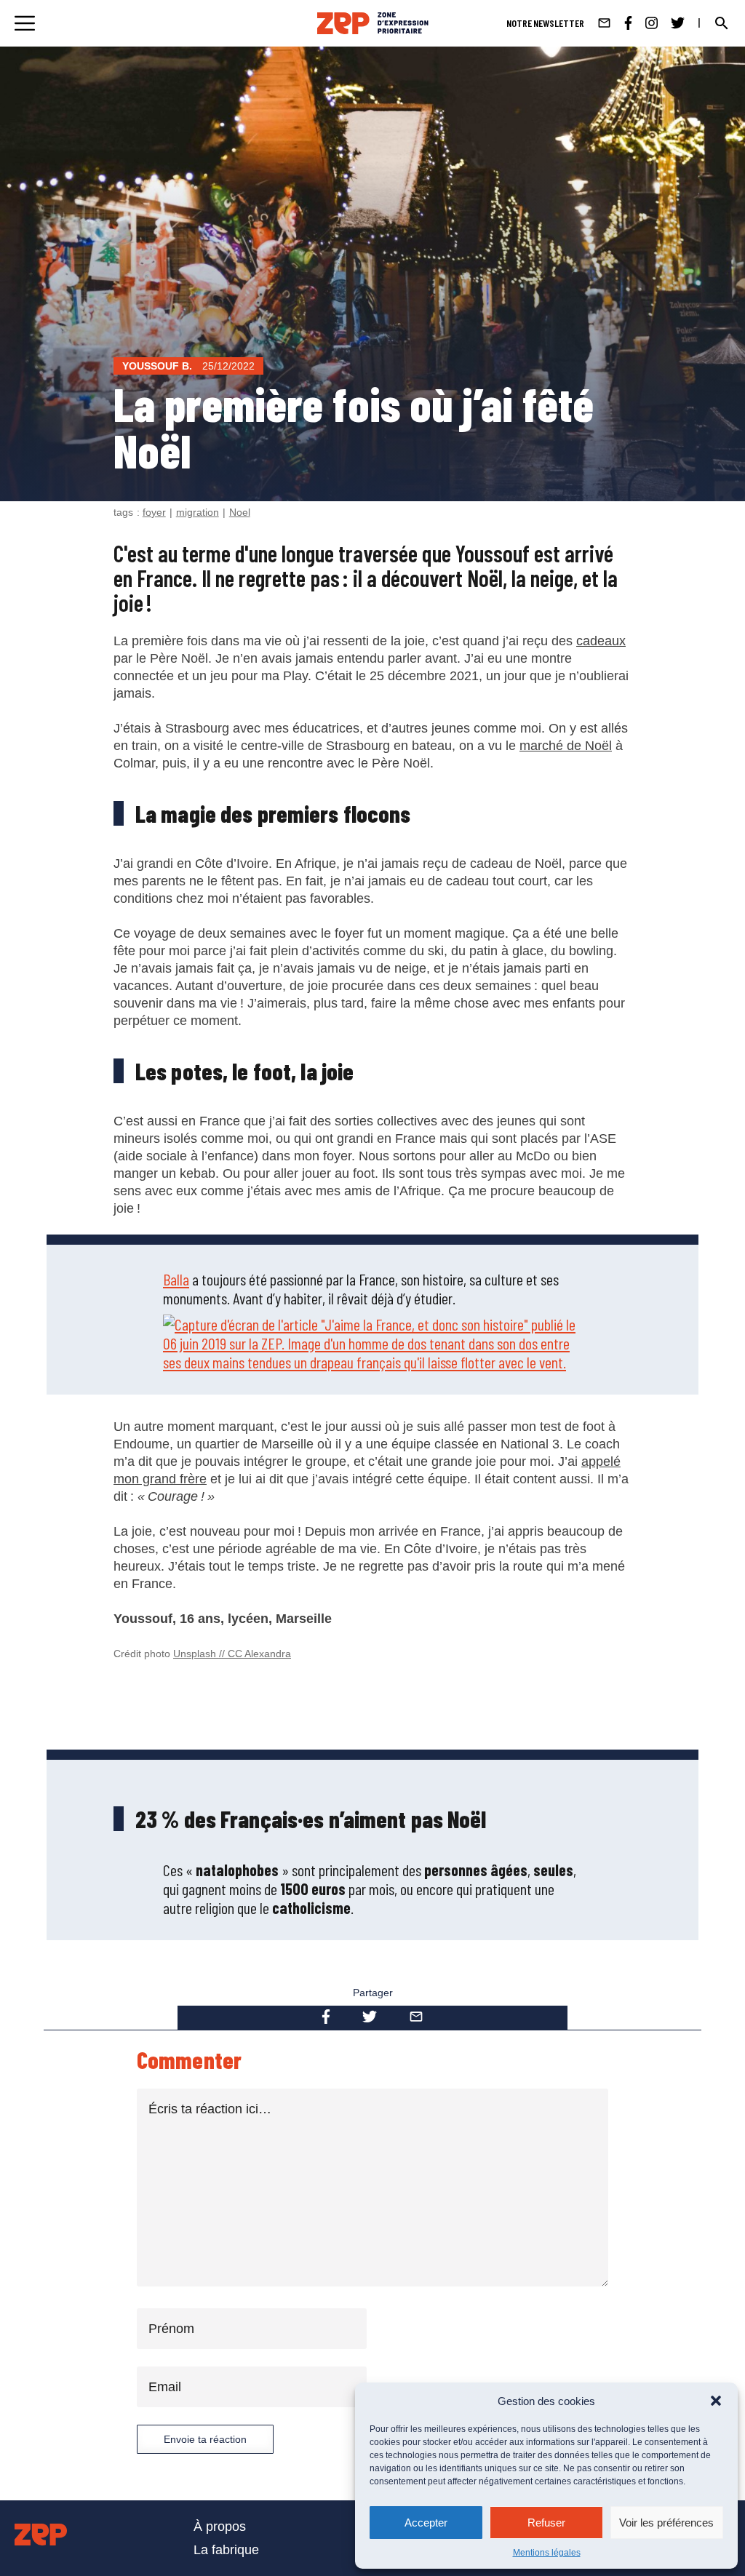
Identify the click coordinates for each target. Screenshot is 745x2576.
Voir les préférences (666, 2523)
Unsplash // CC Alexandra (232, 1654)
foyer (154, 512)
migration (198, 512)
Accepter (426, 2523)
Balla (176, 1279)
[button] (716, 2401)
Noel (240, 512)
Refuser (546, 2523)
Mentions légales (547, 2553)
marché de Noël (566, 746)
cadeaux (601, 641)
